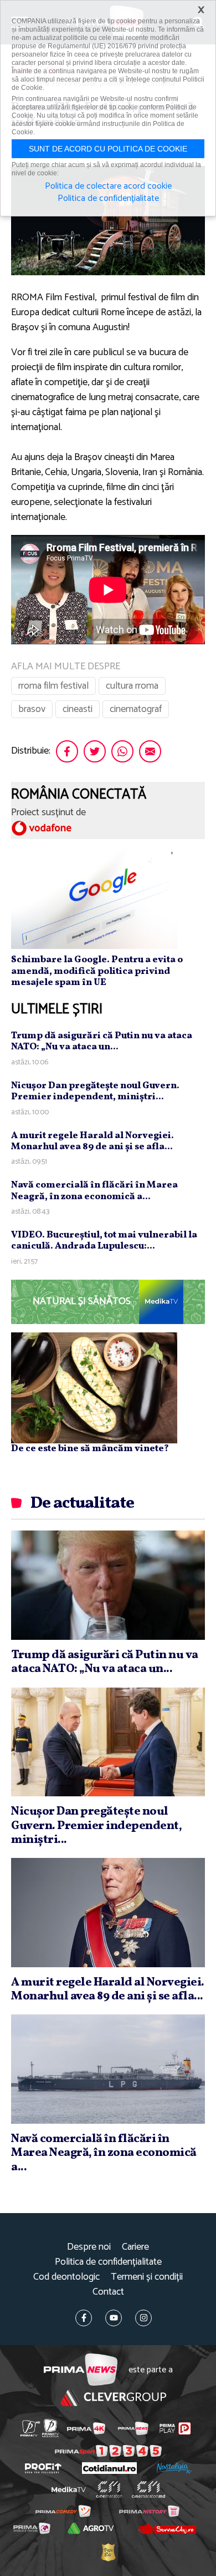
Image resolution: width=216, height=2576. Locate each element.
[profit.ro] (43, 2468)
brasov (32, 709)
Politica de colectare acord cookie (108, 186)
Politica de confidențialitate (108, 2262)
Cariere (135, 2247)
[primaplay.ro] (175, 2428)
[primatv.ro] (30, 2428)
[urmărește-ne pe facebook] (84, 2318)
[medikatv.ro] (69, 2489)
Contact (108, 2292)
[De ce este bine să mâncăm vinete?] (94, 1387)
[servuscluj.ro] (167, 2528)
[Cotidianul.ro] (109, 2468)
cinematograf (136, 709)
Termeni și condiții (147, 2277)
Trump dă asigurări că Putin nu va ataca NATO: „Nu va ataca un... (102, 1041)
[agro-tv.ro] (91, 2528)
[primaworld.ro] (32, 2528)
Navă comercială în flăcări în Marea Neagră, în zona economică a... (94, 1191)
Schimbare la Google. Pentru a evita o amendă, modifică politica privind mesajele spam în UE (97, 971)
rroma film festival (53, 686)
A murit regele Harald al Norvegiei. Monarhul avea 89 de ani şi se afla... (92, 1141)
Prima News (81, 2370)
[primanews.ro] (133, 2428)
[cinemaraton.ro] (109, 2489)
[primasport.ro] (108, 2451)
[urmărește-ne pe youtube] (114, 2318)
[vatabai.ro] (108, 2552)
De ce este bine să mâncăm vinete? (90, 1449)
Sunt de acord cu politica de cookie (108, 149)
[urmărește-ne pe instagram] (143, 2318)
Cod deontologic (66, 2277)
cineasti (78, 709)
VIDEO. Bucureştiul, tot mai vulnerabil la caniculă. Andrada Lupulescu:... (104, 1241)
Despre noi (89, 2247)
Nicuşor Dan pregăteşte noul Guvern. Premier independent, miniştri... (95, 1091)
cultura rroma (132, 686)
